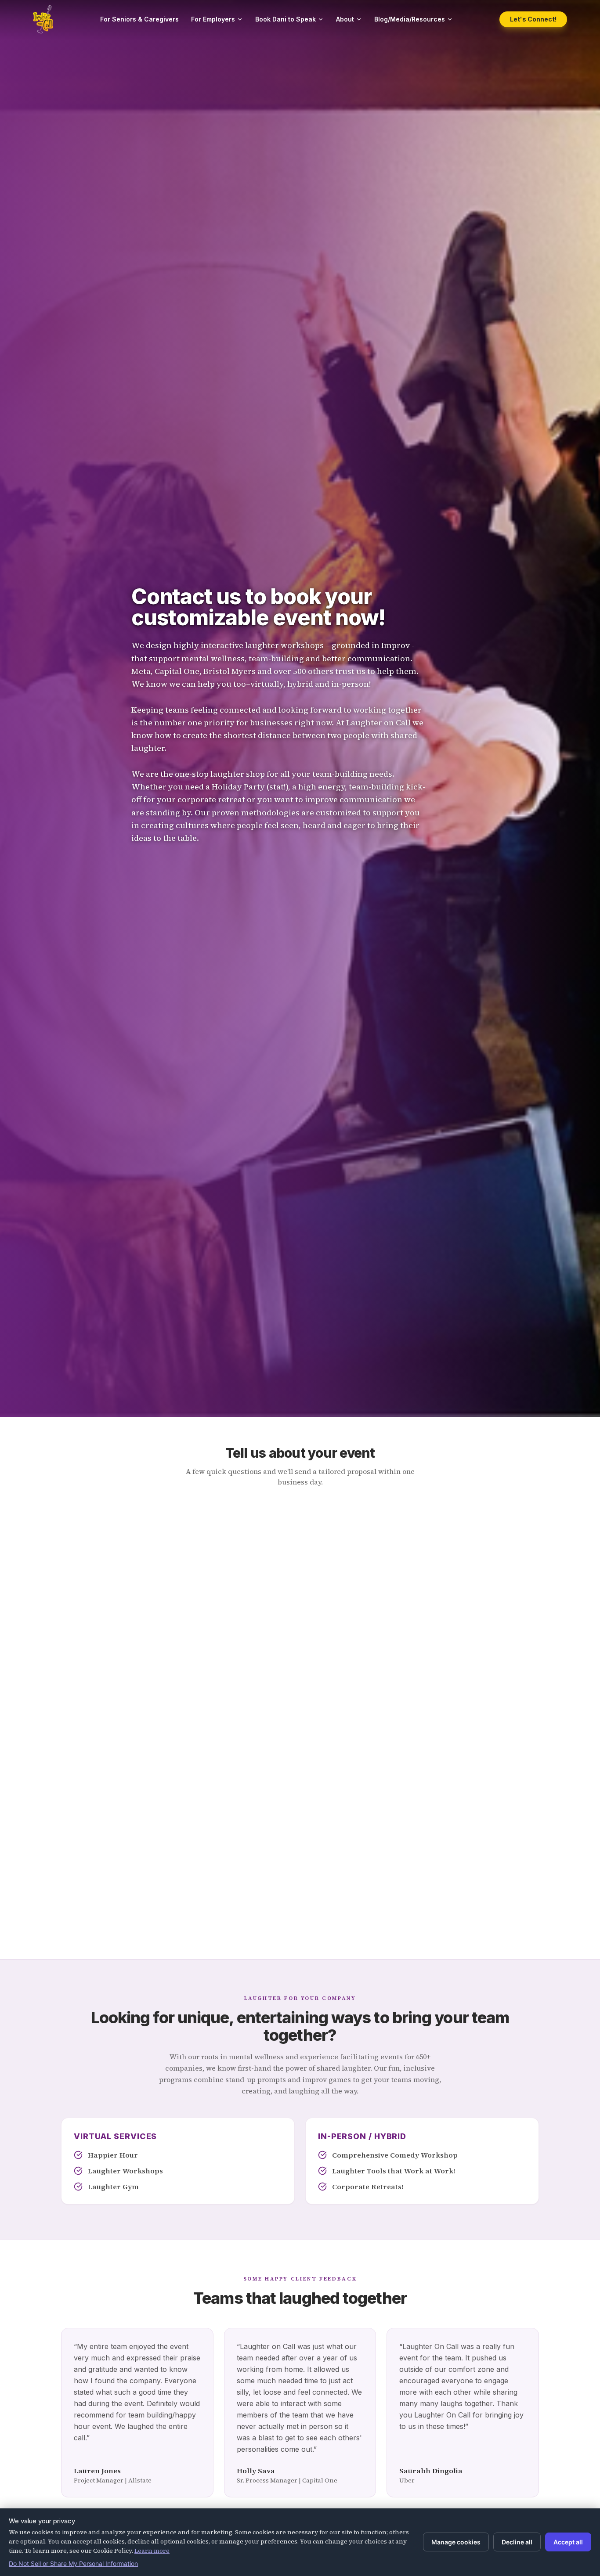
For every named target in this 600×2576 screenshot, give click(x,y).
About (345, 19)
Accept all (568, 2542)
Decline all (517, 2542)
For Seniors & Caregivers (139, 19)
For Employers (213, 19)
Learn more (152, 2551)
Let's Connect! (533, 19)
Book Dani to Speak (286, 19)
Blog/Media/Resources (410, 19)
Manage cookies (456, 2542)
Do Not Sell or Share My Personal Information (73, 2563)
